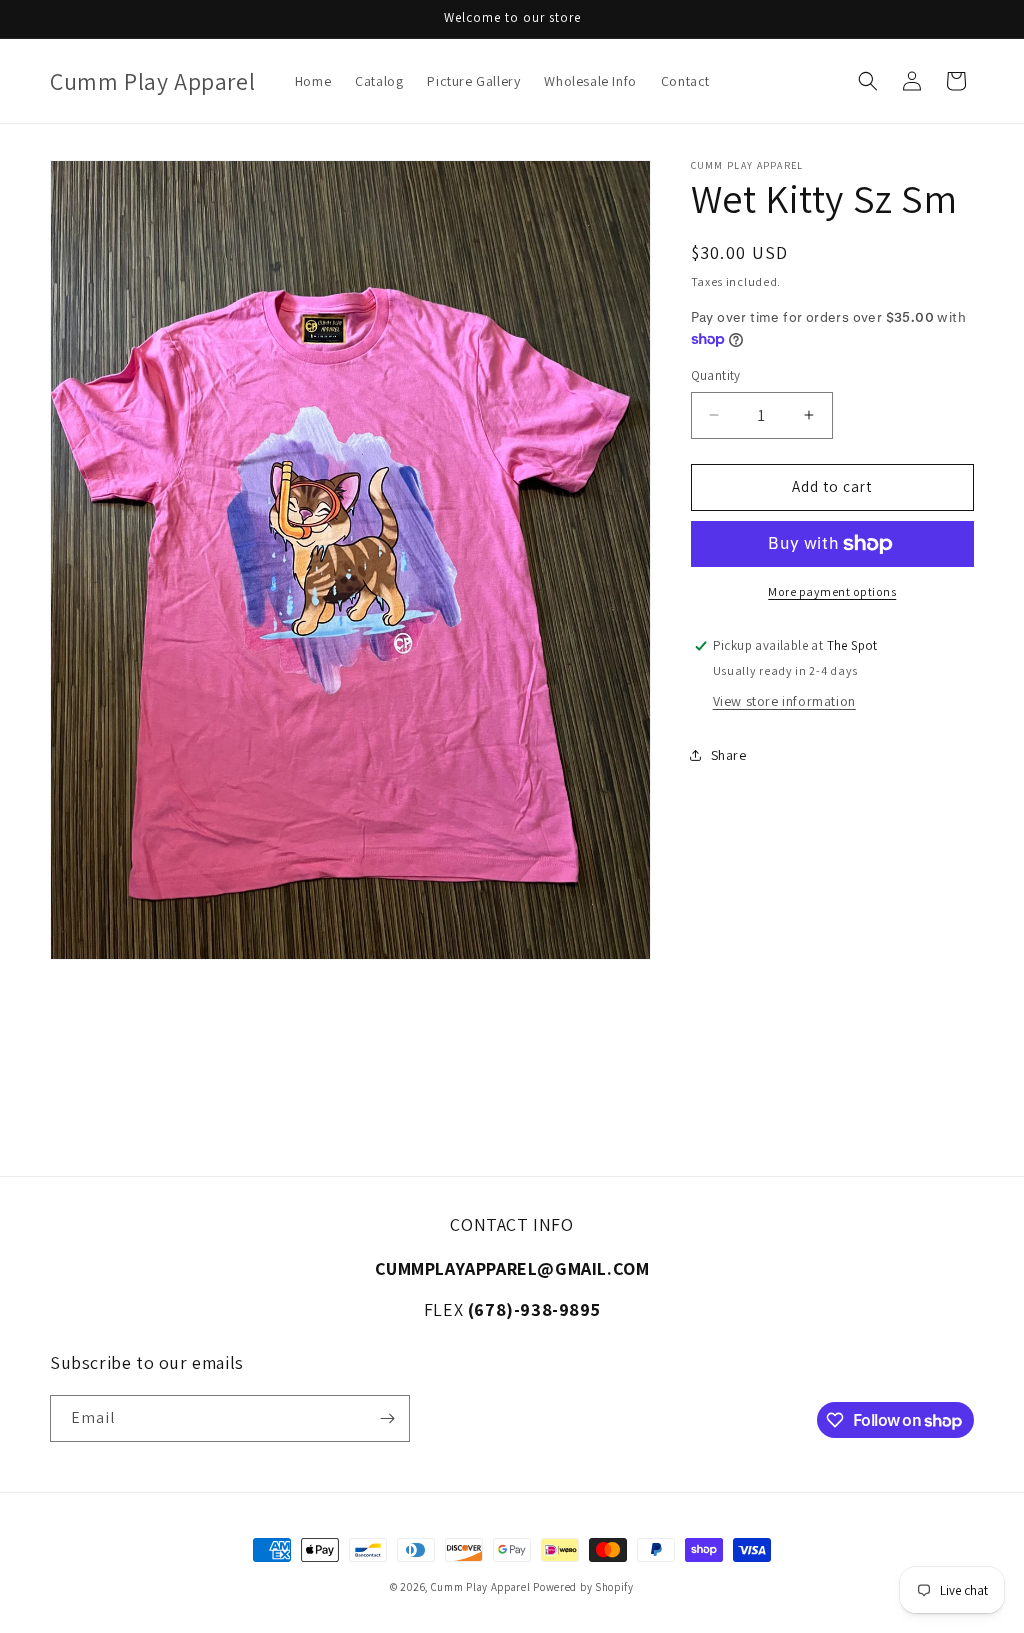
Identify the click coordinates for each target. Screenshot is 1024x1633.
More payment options (832, 591)
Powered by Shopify (583, 1587)
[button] (868, 81)
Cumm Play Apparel (481, 1587)
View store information (784, 701)
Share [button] (729, 755)
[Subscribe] (387, 1418)
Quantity (716, 375)
